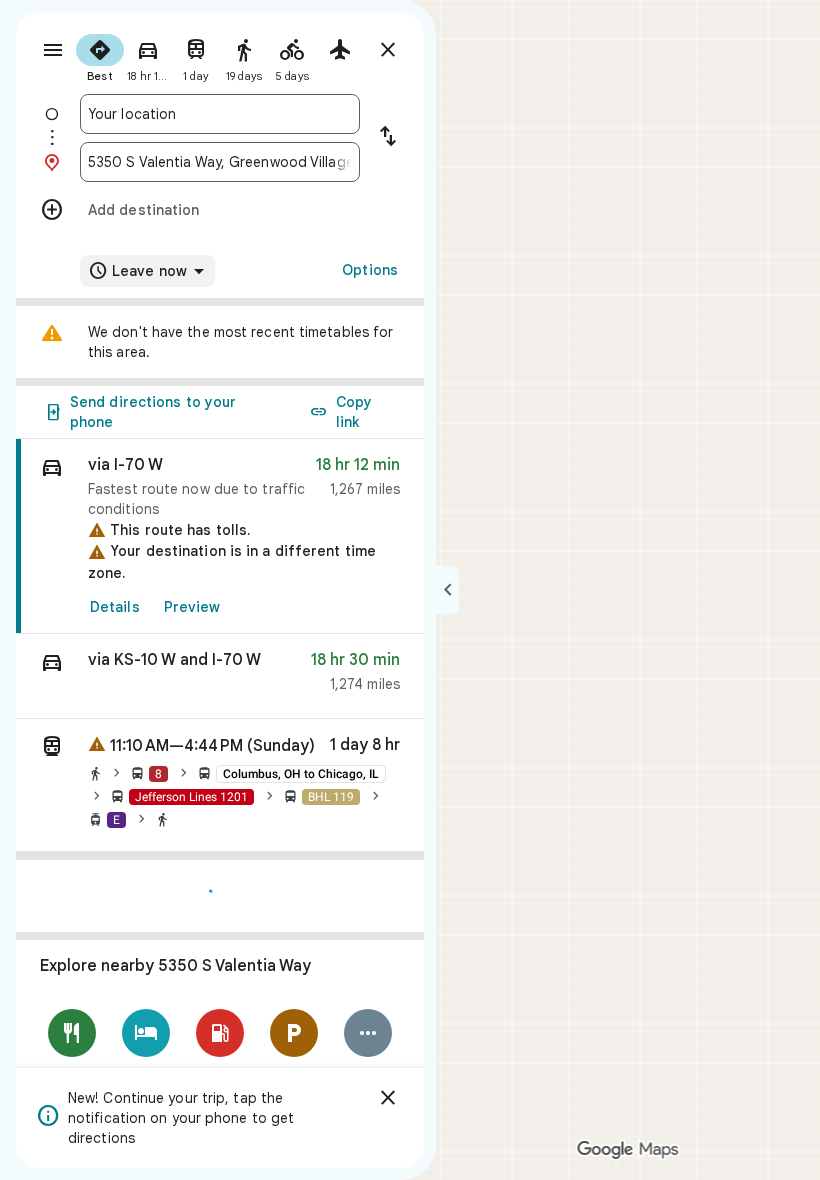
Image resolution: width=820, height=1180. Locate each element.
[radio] (100, 56)
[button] (220, 676)
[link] (220, 536)
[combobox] (220, 114)
